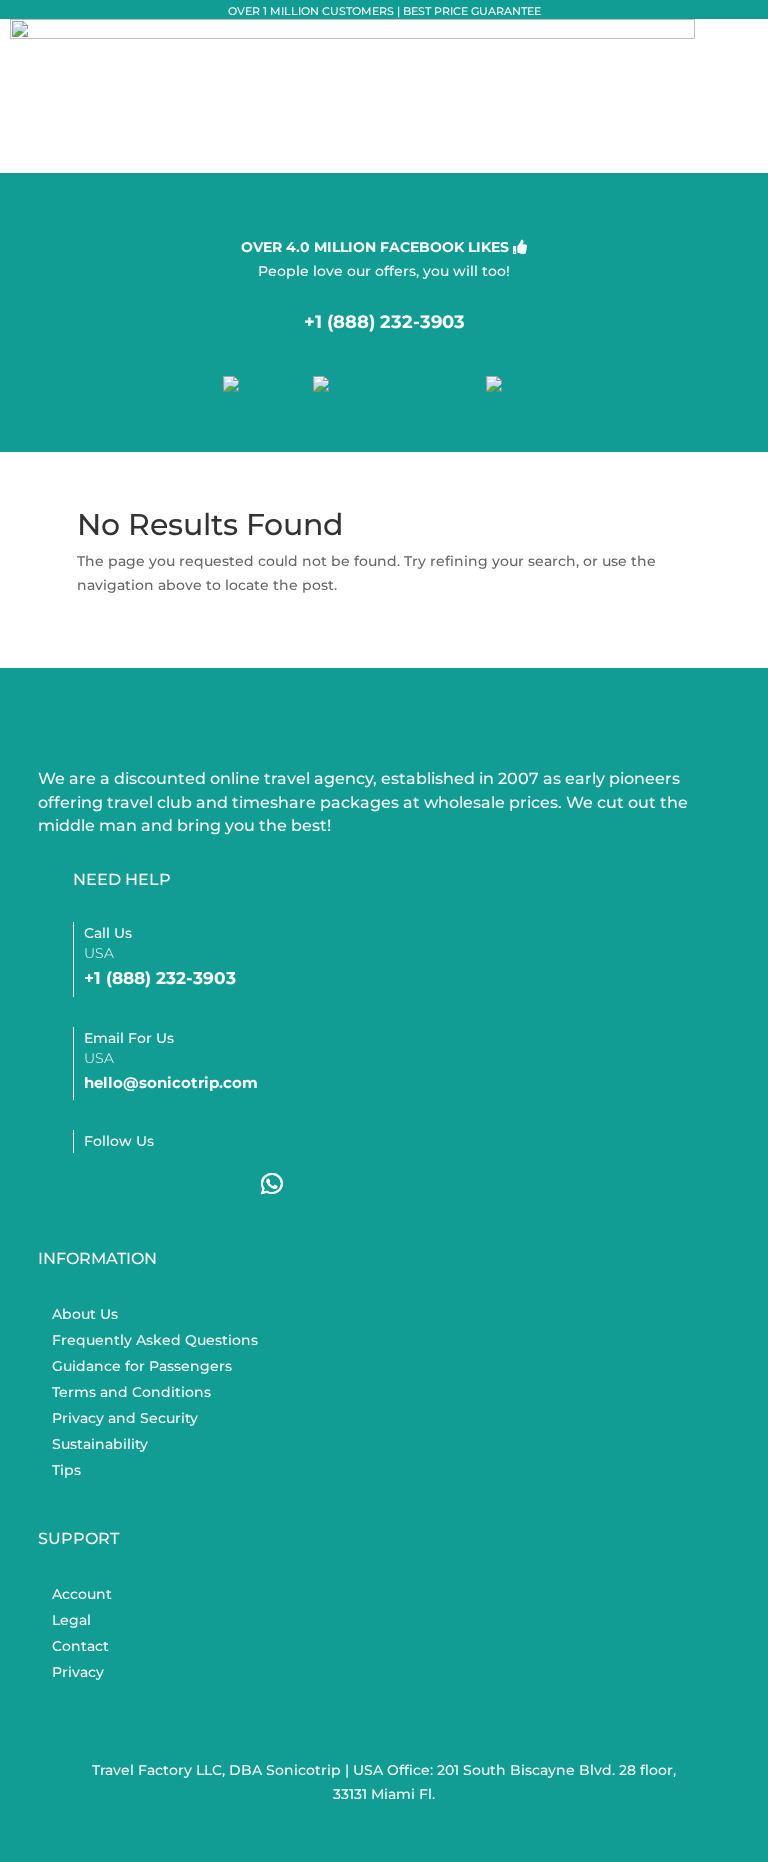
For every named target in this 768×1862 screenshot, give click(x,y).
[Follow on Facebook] (98, 1184)
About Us (85, 1314)
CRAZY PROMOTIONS (384, 439)
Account (82, 1594)
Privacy (78, 1672)
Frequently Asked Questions (155, 1340)
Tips (66, 1470)
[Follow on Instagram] (156, 1184)
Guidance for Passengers (142, 1366)
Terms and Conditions (131, 1392)
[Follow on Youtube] (214, 1184)
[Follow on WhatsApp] (272, 1184)
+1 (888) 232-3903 (384, 322)
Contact (80, 1646)
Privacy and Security (125, 1418)
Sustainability (100, 1444)
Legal (71, 1620)
